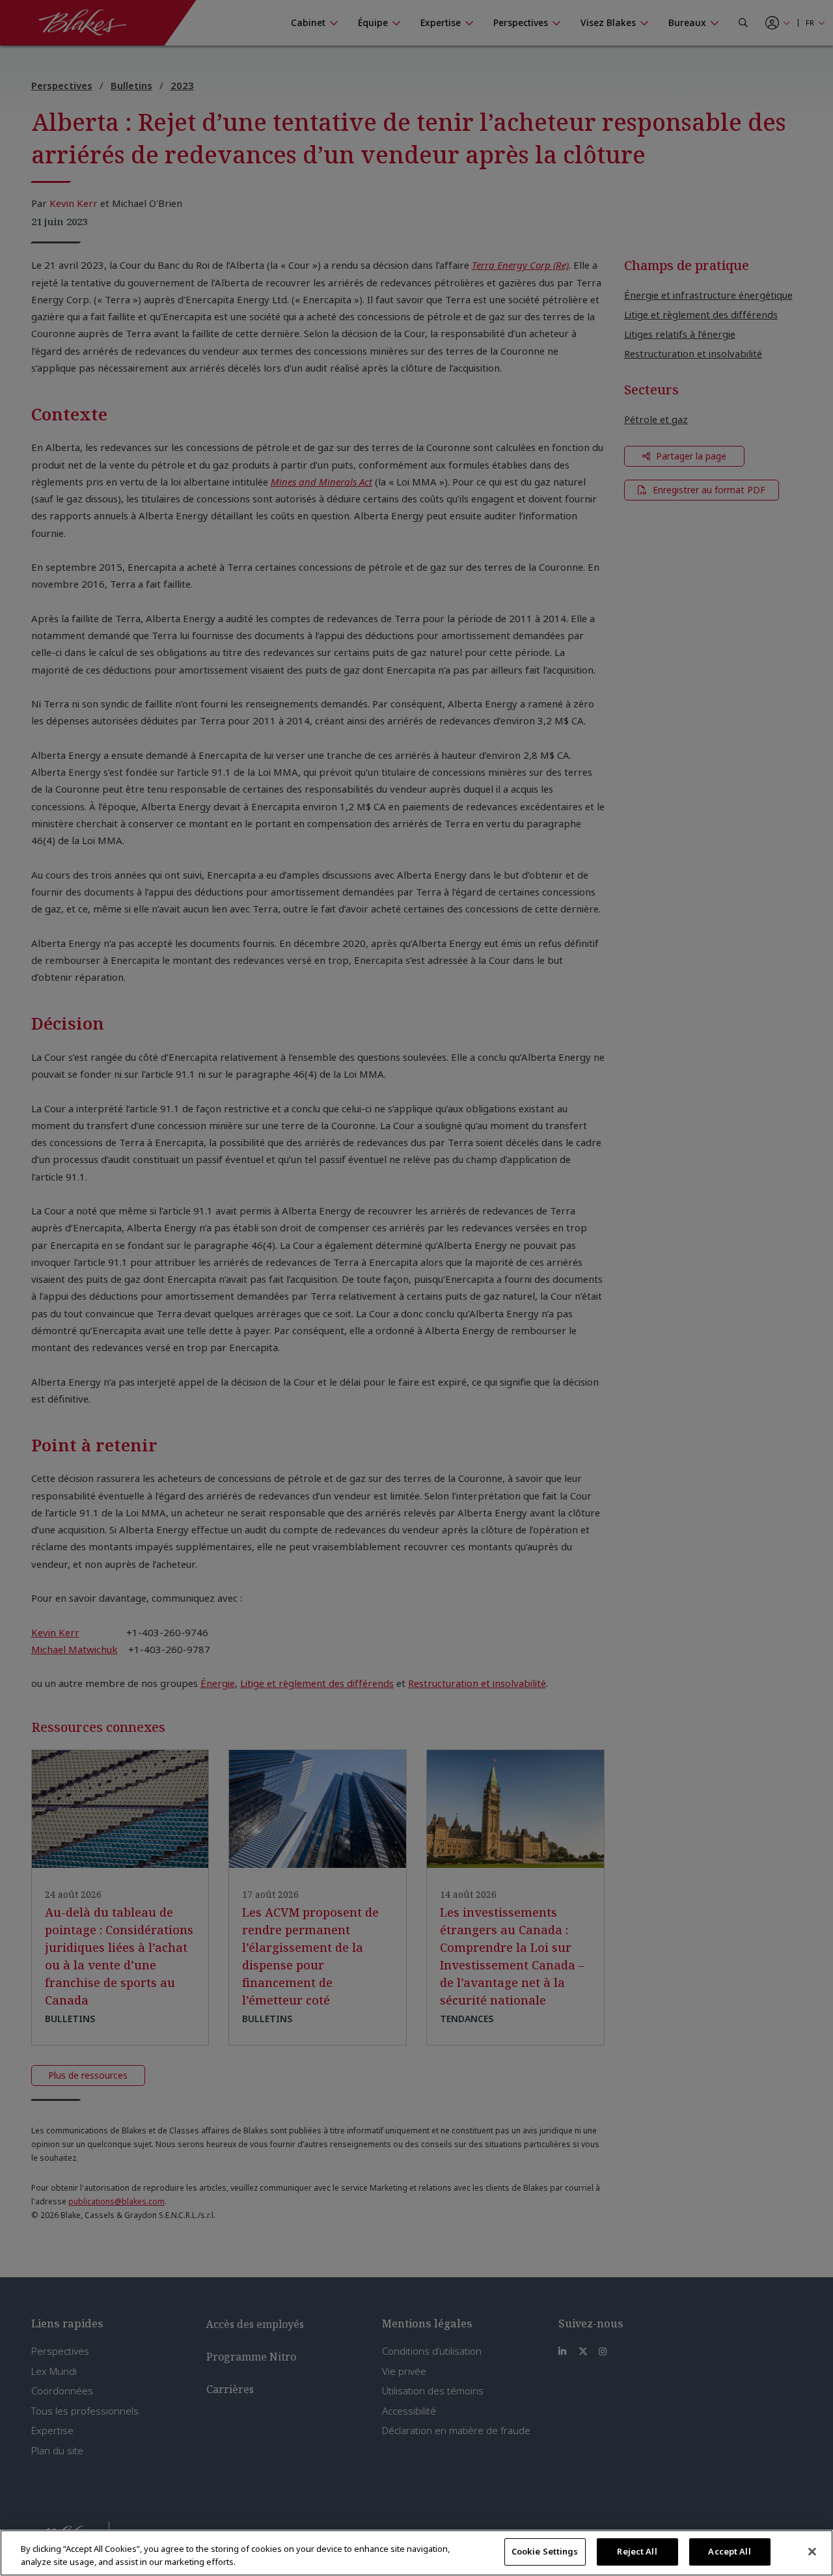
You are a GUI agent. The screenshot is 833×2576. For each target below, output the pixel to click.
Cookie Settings (545, 2551)
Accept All (729, 2551)
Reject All (637, 2551)
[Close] (812, 2551)
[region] (416, 2553)
